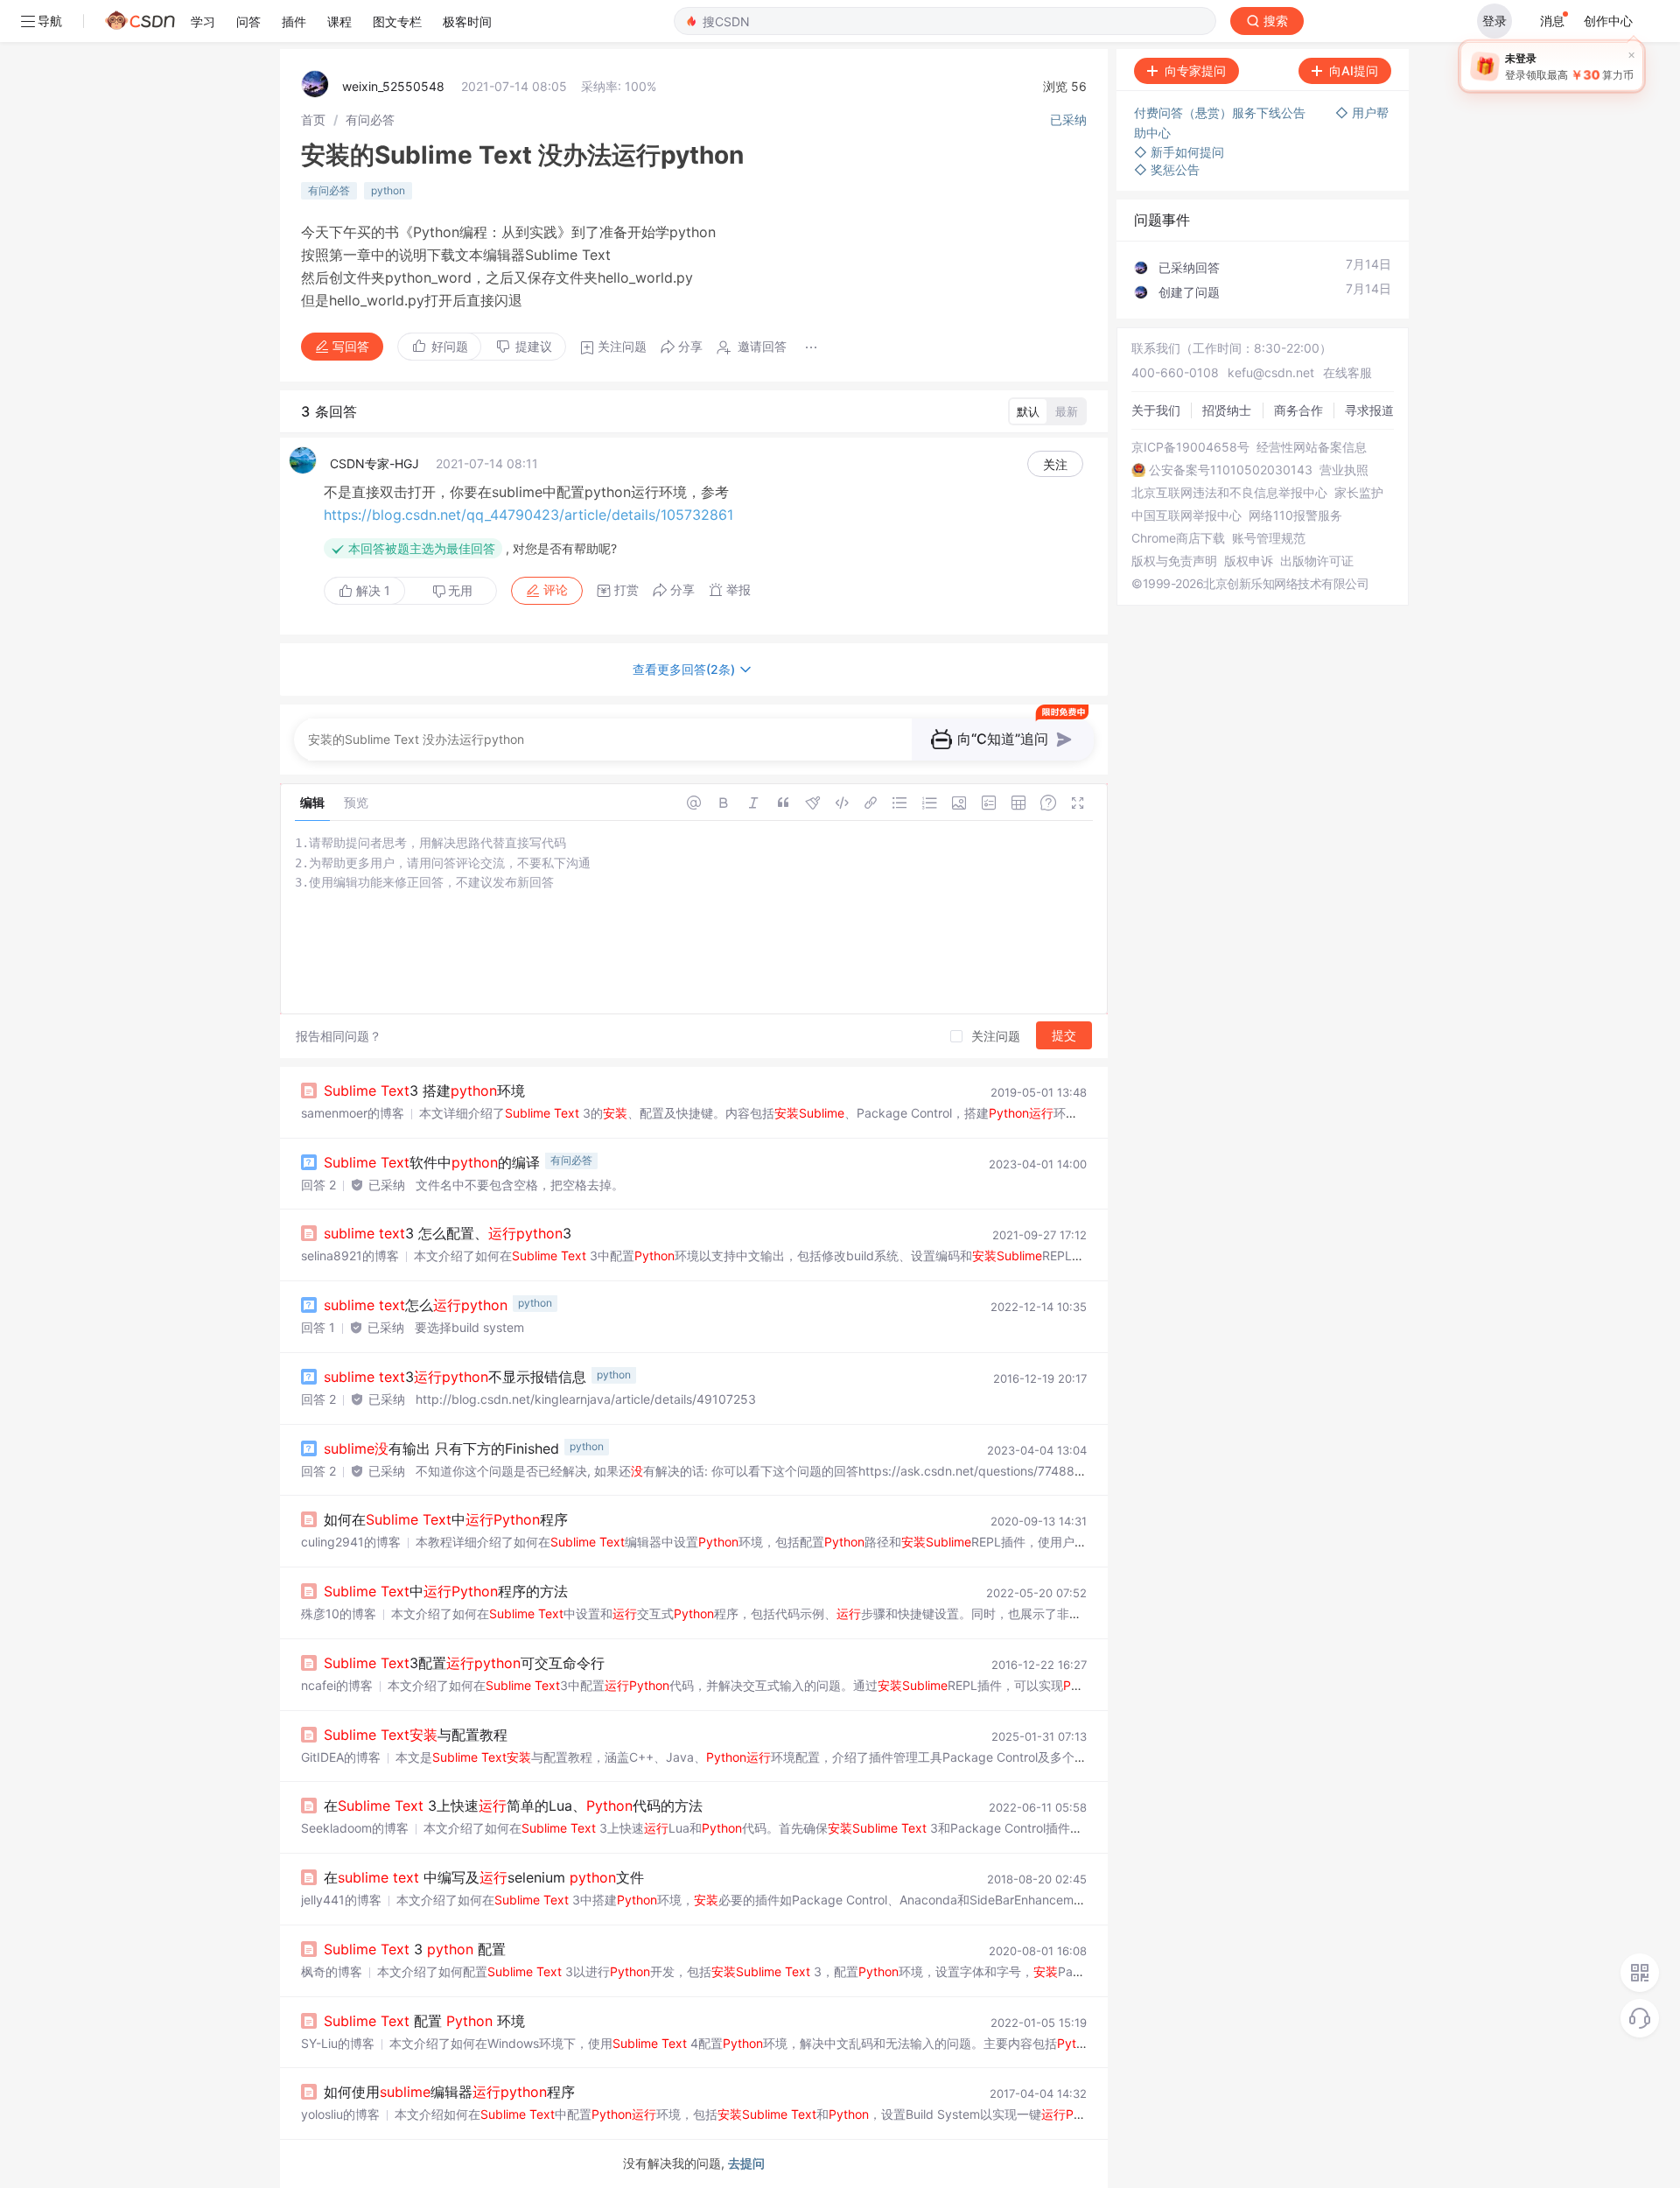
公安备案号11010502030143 (1231, 470)
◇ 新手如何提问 (1179, 152)
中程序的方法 (446, 1591)
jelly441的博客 (341, 1900)
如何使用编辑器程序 (449, 2092)
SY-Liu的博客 (338, 2043)
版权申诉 (1249, 561)
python (388, 190)
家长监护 (1359, 493)
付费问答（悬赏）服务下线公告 (1221, 112)
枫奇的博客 (332, 1971)
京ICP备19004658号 (1190, 447)
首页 (313, 119)
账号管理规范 (1269, 538)
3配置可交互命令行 (464, 1663)
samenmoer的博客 (353, 1113)
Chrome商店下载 (1178, 538)
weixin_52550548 (393, 86)
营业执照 (1344, 470)
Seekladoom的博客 (355, 1828)
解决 (371, 590)
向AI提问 (1354, 70)
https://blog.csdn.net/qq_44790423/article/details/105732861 (528, 515)
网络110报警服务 (1295, 515)
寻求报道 (1369, 410)
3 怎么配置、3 (448, 1233)
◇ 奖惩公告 (1167, 169)
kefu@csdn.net (1271, 372)
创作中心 (1608, 21)
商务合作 (1298, 410)
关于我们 (1156, 410)
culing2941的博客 (351, 1542)
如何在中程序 (446, 1519)
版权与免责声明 (1174, 561)
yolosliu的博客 (340, 2114)
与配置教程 (416, 1735)
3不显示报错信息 (455, 1377)
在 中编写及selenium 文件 (484, 1877)
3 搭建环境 (424, 1090)
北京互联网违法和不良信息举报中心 (1229, 493)
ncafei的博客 (337, 1685)
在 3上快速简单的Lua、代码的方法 (513, 1806)
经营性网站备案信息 (1312, 447)
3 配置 (415, 1949)
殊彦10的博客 (339, 1613)
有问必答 (370, 119)
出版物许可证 (1317, 561)
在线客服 (1347, 372)
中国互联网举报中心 (1186, 515)
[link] (313, 119)
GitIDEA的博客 (341, 1757)
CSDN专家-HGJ (374, 463)
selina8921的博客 (350, 1255)
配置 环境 (424, 2021)
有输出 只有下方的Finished (441, 1448)
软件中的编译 (432, 1162)
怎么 (416, 1305)
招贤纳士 (1227, 410)
